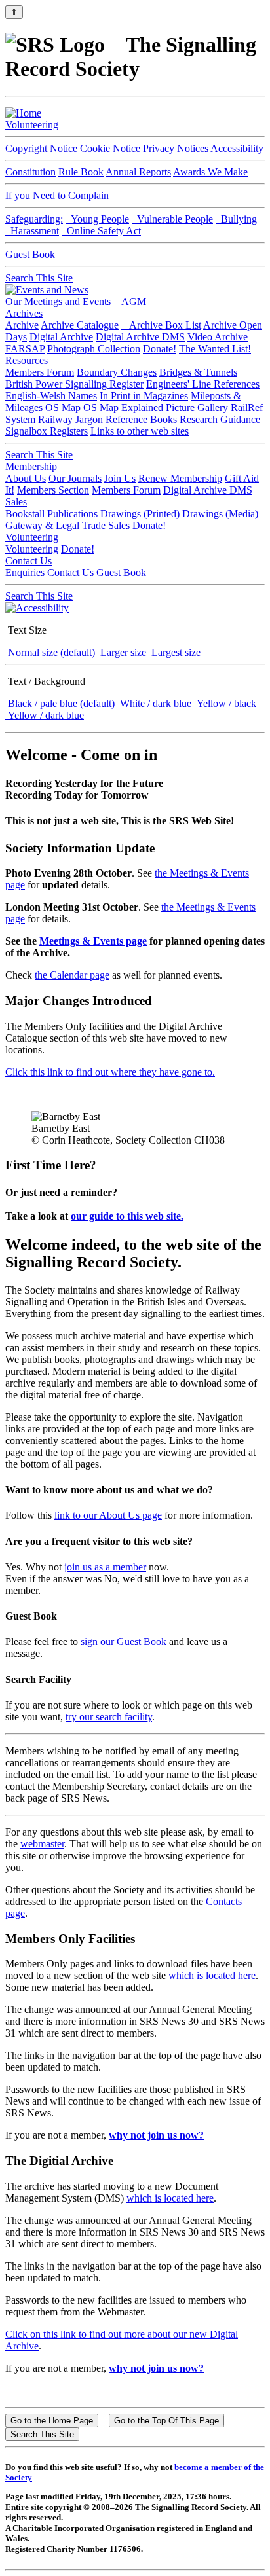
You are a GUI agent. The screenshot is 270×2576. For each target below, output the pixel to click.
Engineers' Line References (203, 384)
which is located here (212, 1975)
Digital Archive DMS (140, 337)
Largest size (175, 652)
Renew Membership (180, 478)
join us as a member (105, 1567)
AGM (130, 301)
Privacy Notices (176, 148)
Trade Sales (106, 525)
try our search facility (109, 1717)
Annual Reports (138, 172)
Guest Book (30, 254)
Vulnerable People (172, 219)
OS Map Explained (123, 408)
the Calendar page (72, 975)
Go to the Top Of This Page (166, 2421)
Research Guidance (220, 419)
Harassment (32, 231)
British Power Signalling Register (74, 384)
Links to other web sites (140, 431)
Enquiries (25, 572)
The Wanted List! (215, 349)
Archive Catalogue (80, 325)
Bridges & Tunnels (198, 372)
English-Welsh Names (51, 396)
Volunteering (32, 125)
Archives (24, 313)
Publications (72, 514)
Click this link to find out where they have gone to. (110, 1072)
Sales (16, 502)
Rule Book (81, 172)
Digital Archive (61, 337)
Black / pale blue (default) (60, 703)
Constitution (30, 172)
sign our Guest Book (124, 1642)
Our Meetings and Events (58, 301)
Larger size (122, 652)
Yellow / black (225, 703)
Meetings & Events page (93, 941)
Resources (27, 360)
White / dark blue (154, 703)
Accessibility (237, 148)
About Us (26, 478)
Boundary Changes (117, 372)
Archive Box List (161, 325)
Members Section (53, 490)
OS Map (63, 408)
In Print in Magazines (144, 396)
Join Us (120, 478)
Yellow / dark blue (45, 715)
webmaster (42, 1844)
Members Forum (40, 372)
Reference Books (141, 419)
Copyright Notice (41, 148)
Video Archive (218, 337)
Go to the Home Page (52, 2421)
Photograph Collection (94, 349)
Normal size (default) (50, 652)
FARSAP (25, 349)
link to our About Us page (108, 1515)
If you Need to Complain (57, 195)
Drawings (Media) (220, 514)
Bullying (236, 219)
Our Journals (75, 478)
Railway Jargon (70, 419)
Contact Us (29, 561)
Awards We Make (210, 172)
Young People (97, 219)
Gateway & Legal (42, 525)
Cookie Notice (110, 148)
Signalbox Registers (47, 431)
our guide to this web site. (127, 1216)
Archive (22, 325)
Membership (31, 466)
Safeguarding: (34, 219)
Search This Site (39, 278)
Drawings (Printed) (140, 514)
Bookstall (25, 514)
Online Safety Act (101, 231)
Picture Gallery (197, 408)
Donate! (160, 349)
